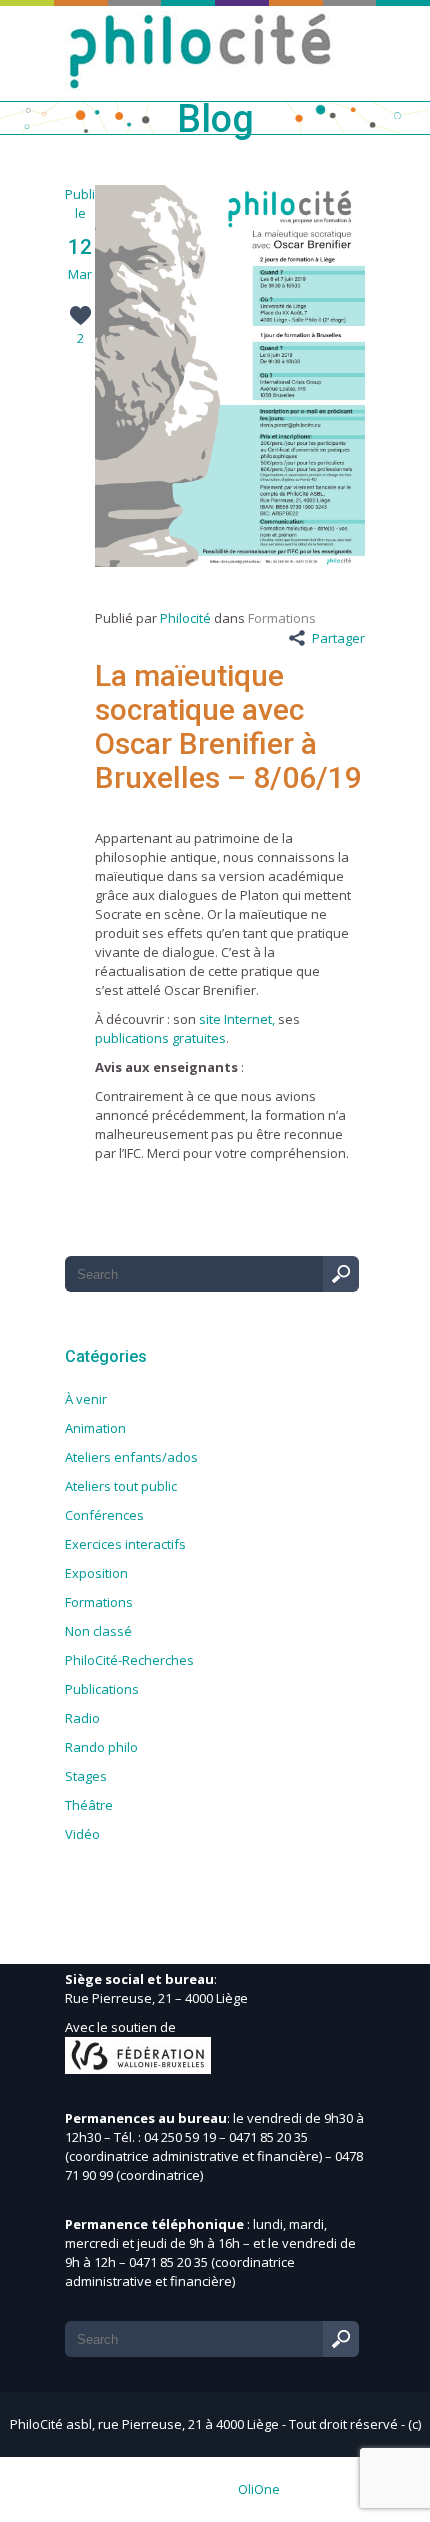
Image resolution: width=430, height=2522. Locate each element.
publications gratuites (160, 1038)
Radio (82, 1718)
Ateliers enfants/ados (131, 1457)
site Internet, (237, 1019)
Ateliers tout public (121, 1486)
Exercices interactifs (125, 1544)
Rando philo (101, 1747)
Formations (282, 618)
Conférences (104, 1515)
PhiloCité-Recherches (129, 1660)
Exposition (96, 1573)
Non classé (98, 1631)
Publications (102, 1689)
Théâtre (89, 1805)
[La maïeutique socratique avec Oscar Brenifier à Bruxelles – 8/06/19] (230, 562)
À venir (86, 1399)
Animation (95, 1428)
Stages (86, 1776)
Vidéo (82, 1834)
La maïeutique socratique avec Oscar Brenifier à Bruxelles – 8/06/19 (228, 726)
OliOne (259, 2489)
